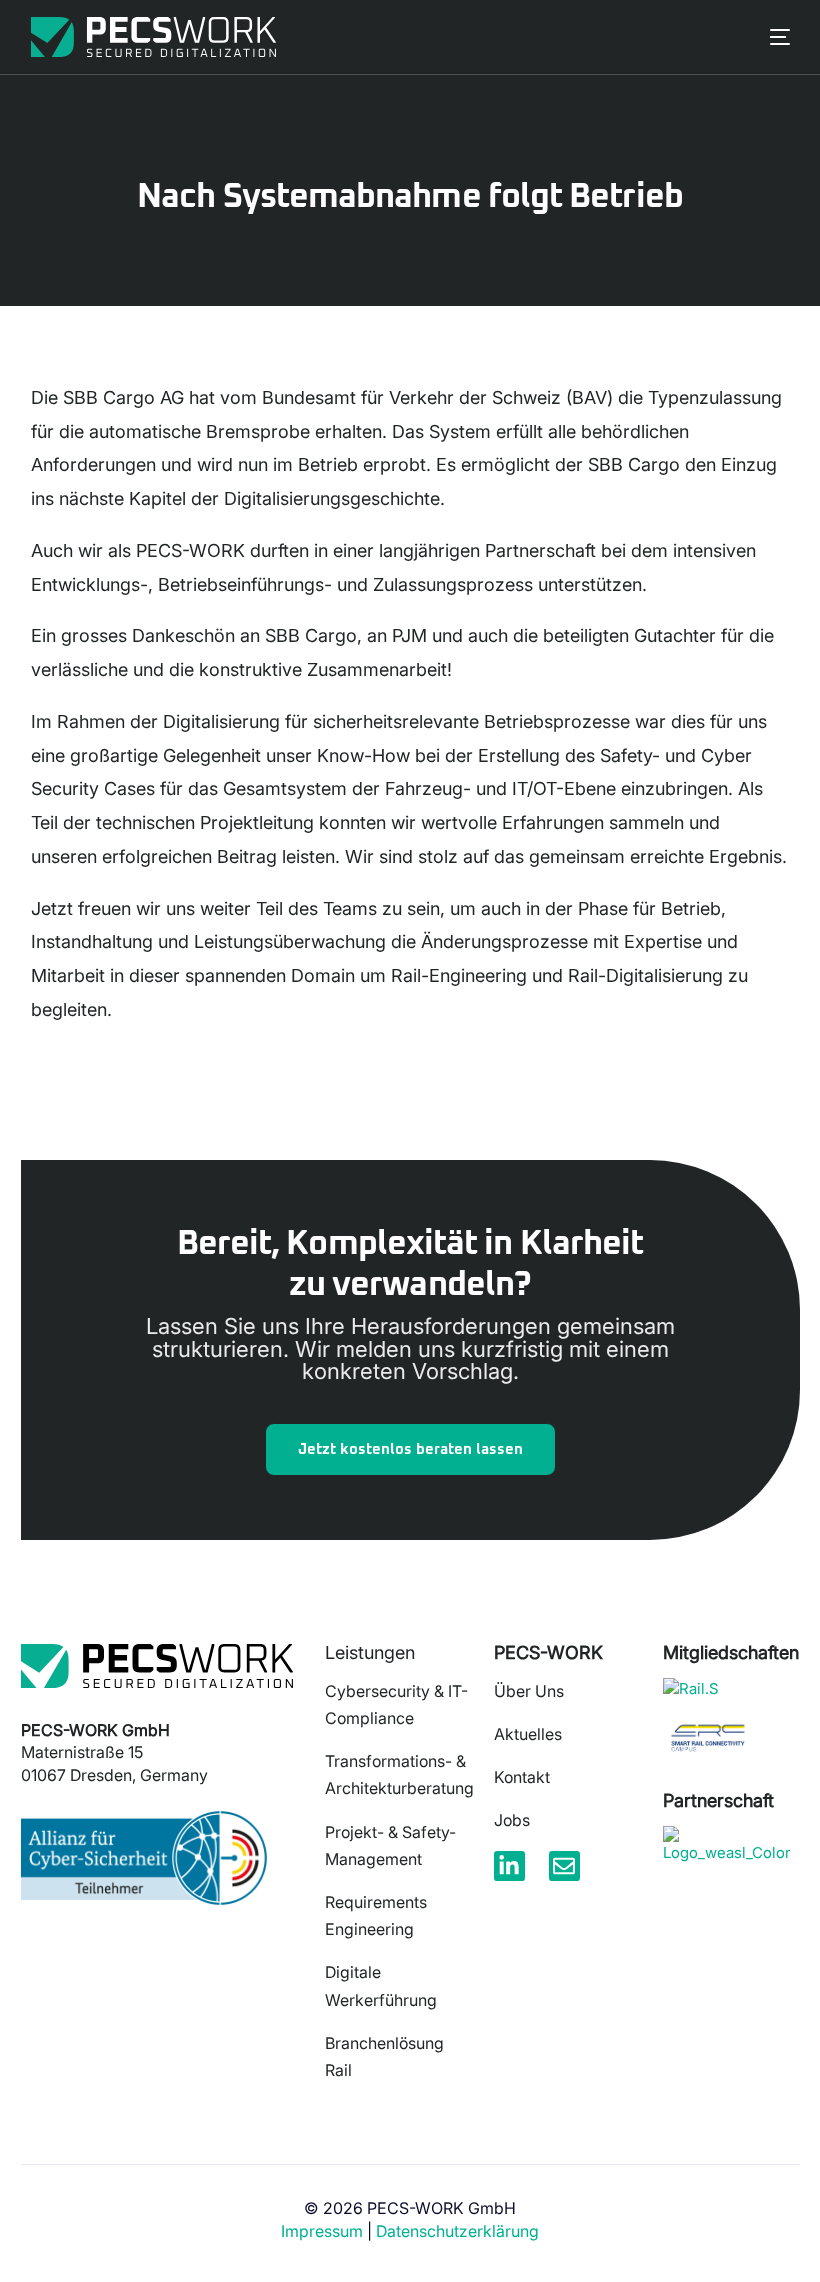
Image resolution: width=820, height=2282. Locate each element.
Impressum (322, 2231)
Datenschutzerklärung (457, 2231)
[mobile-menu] (770, 37)
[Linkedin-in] (509, 1866)
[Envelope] (564, 1866)
